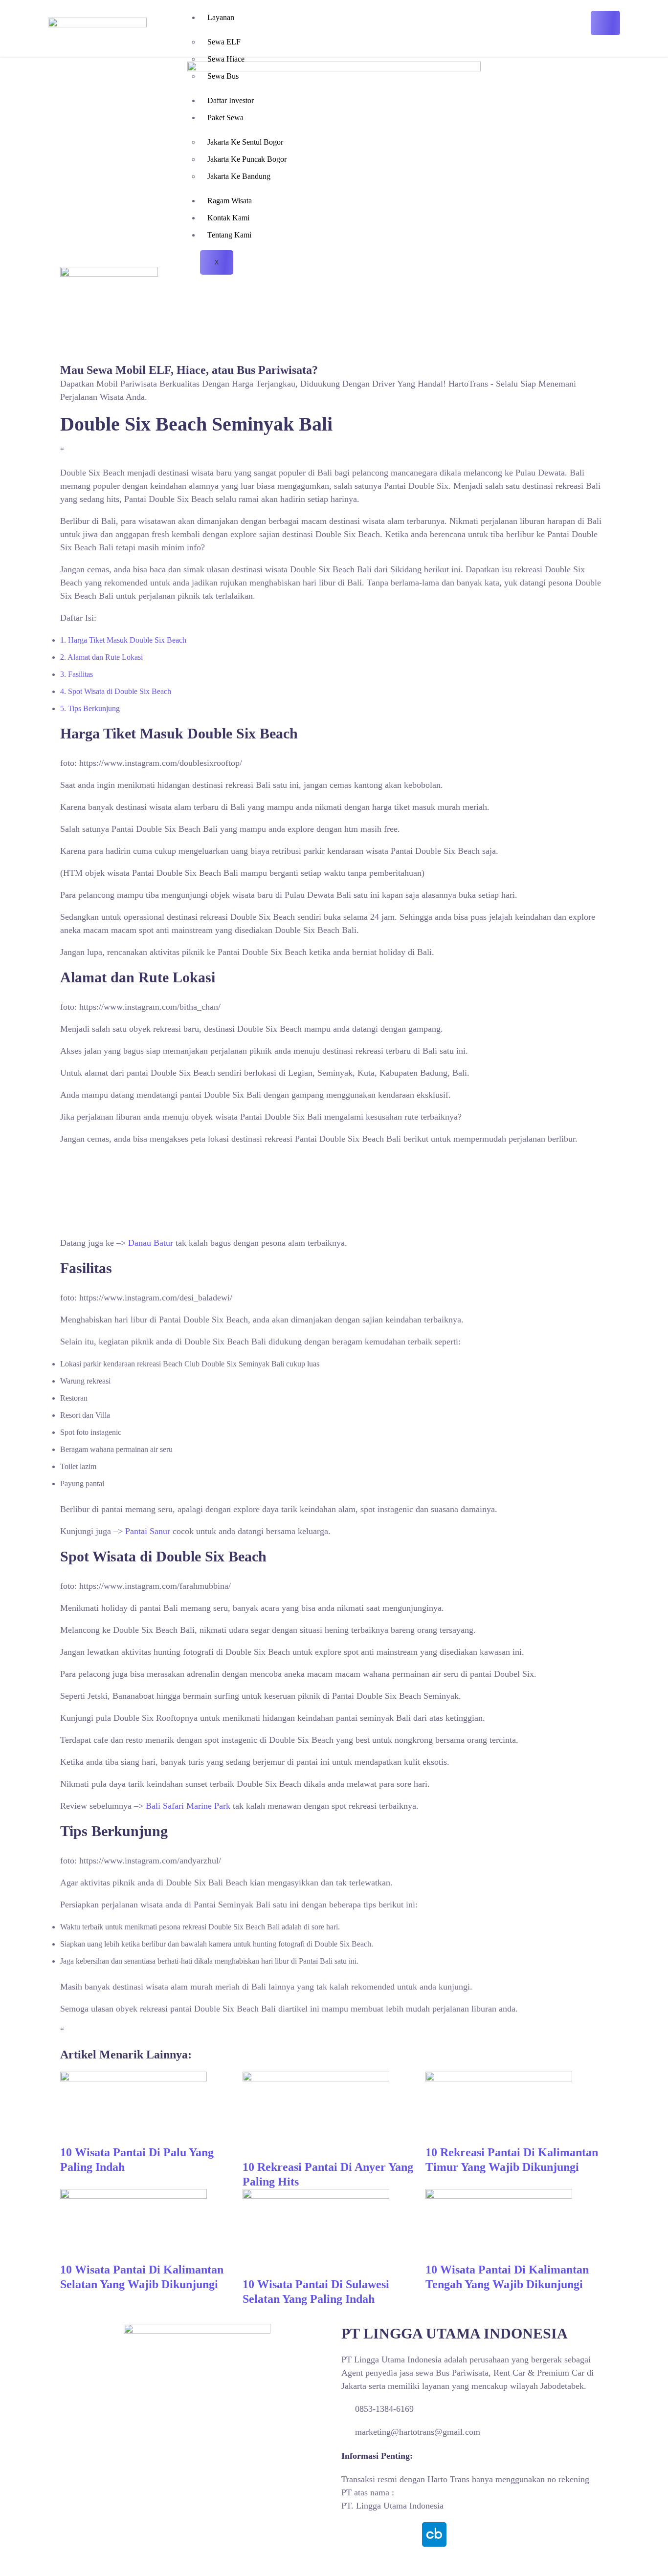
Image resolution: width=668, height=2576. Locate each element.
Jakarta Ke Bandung (239, 176)
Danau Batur (151, 1243)
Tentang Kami (229, 235)
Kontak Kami (228, 218)
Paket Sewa (225, 118)
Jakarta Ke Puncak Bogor (247, 159)
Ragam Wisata (230, 201)
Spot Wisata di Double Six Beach (116, 691)
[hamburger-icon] (605, 23)
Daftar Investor (231, 100)
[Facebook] (354, 2534)
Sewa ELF (224, 42)
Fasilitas (77, 674)
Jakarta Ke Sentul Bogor (245, 142)
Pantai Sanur (148, 1531)
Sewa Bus (223, 76)
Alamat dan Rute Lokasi (101, 657)
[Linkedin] (407, 2534)
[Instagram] (380, 2534)
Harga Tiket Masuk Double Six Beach (123, 640)
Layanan (221, 17)
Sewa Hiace (226, 59)
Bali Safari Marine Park (188, 1806)
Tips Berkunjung (90, 708)
